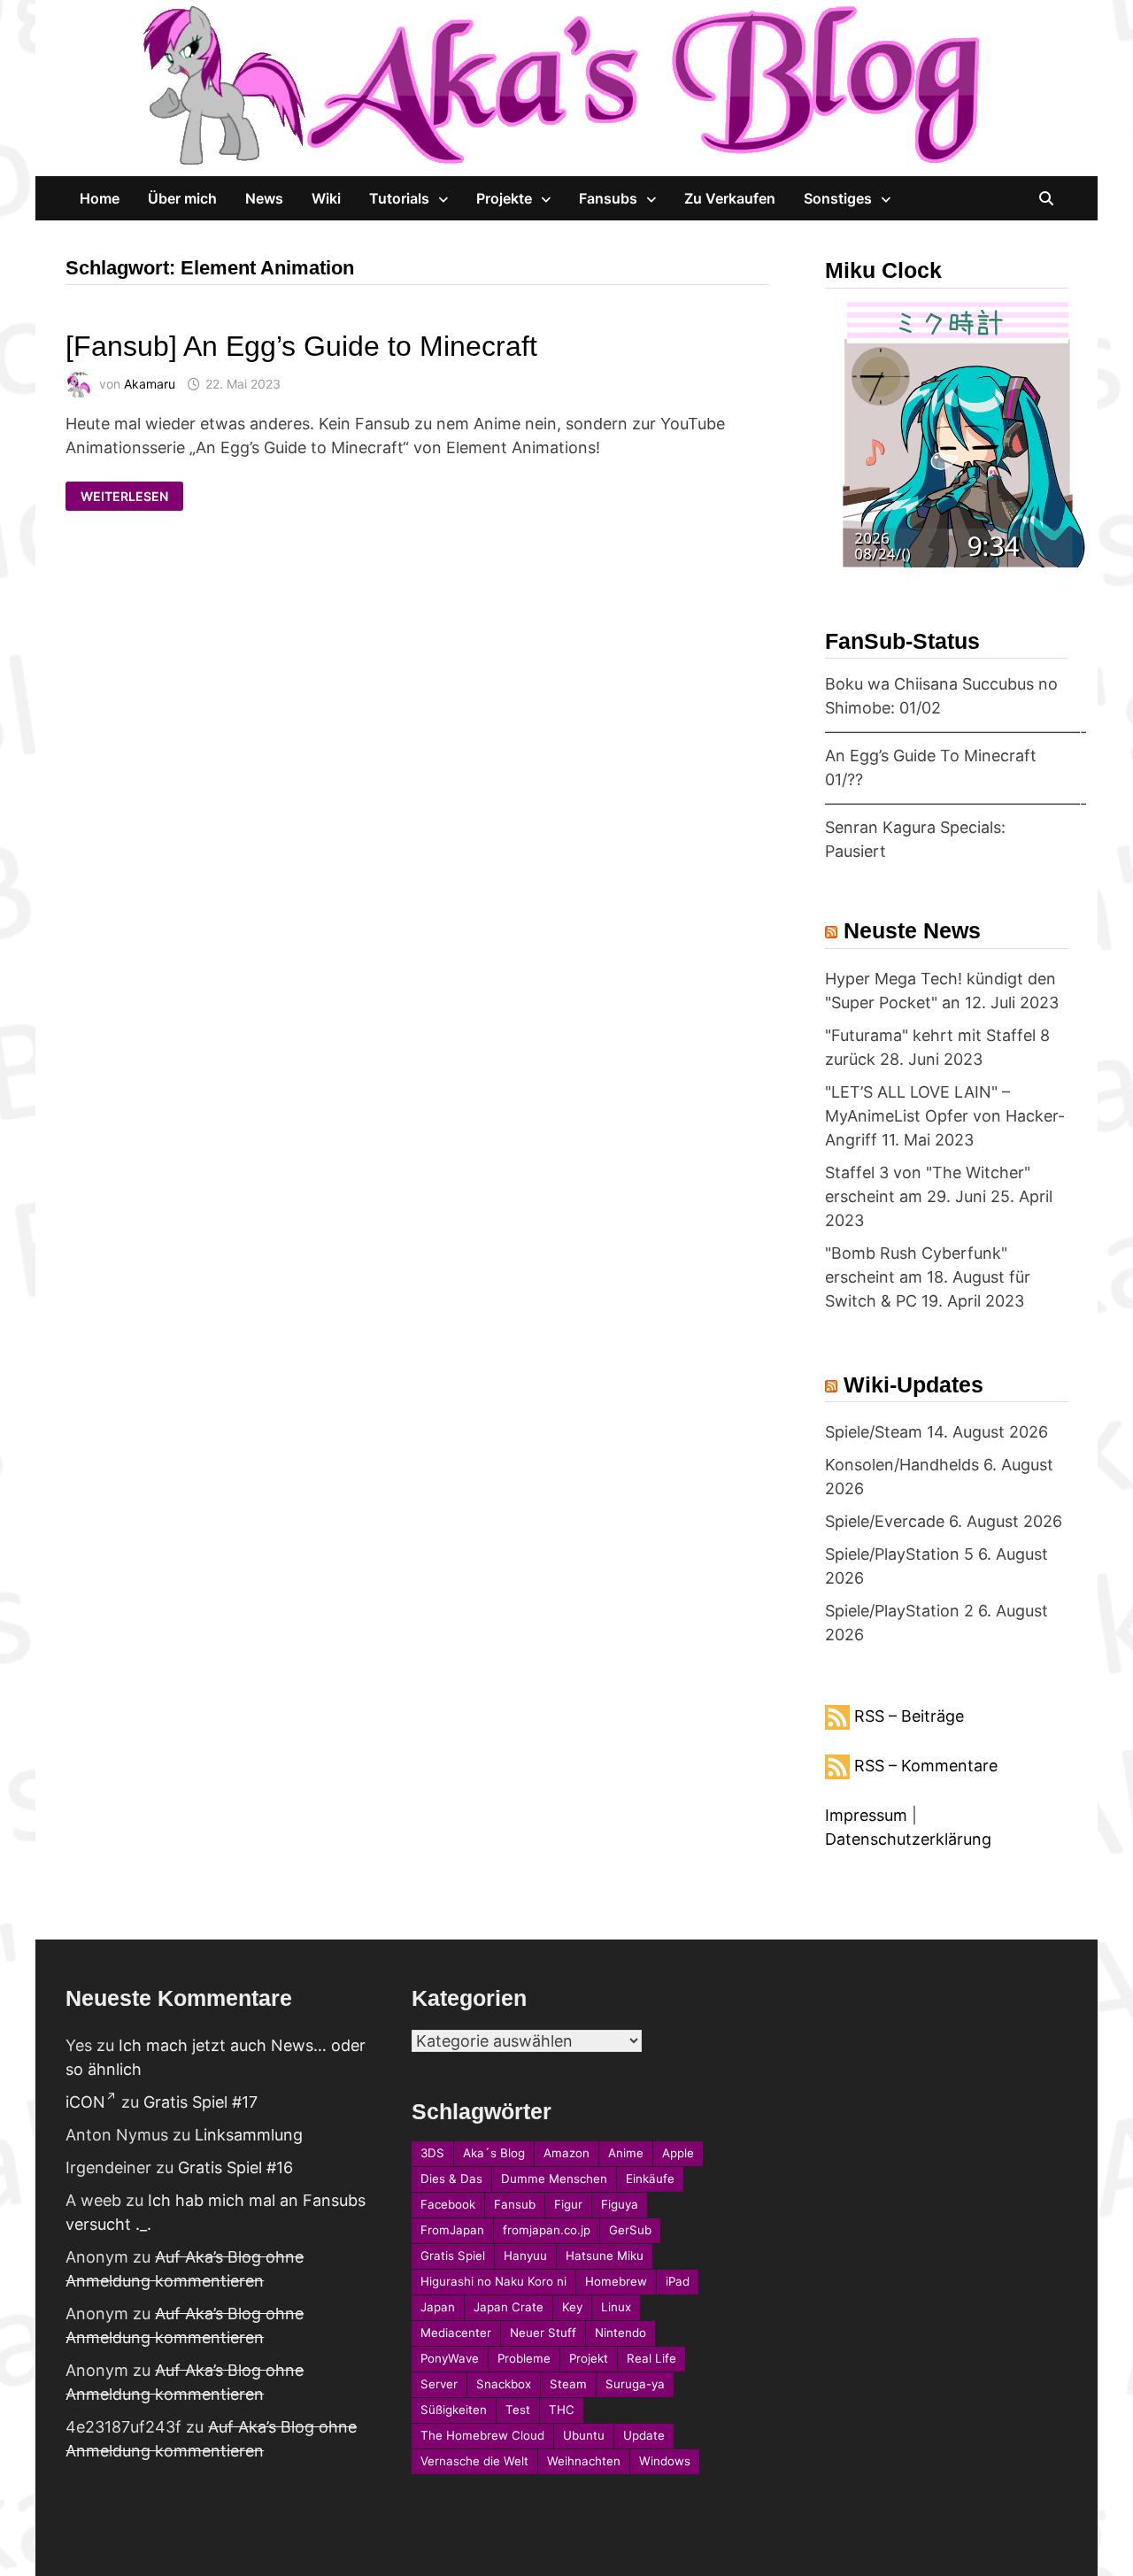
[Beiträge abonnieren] (837, 1716)
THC (562, 2410)
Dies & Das (451, 2179)
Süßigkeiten (454, 2410)
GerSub (630, 2230)
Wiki (326, 198)
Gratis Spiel (453, 2256)
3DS (432, 2153)
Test (518, 2410)
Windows (665, 2461)
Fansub (515, 2204)
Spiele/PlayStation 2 (899, 1611)
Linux (616, 2307)
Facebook (448, 2204)
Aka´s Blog (494, 2153)
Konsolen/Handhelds (902, 1465)
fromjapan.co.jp (547, 2230)
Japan (438, 2307)
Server (439, 2384)
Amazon (566, 2153)
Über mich (182, 198)
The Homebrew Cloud (482, 2435)
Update (644, 2435)
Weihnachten (584, 2461)
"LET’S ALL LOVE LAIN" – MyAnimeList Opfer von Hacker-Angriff (945, 1116)
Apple (678, 2153)
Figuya (620, 2204)
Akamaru (150, 384)
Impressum (866, 1815)
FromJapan (452, 2230)
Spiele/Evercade (885, 1521)
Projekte (504, 198)
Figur (568, 2204)
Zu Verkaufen (730, 198)
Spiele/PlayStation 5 (899, 1554)
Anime (626, 2153)
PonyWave (450, 2358)
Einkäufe (650, 2179)
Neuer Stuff (543, 2333)
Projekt (589, 2358)
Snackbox (504, 2384)
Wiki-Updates (913, 1384)
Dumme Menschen (554, 2179)
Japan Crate (509, 2307)
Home (100, 198)
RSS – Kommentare (926, 1766)
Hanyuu (525, 2256)
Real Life (651, 2358)
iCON (85, 2102)
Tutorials (399, 198)
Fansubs (608, 198)
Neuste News (912, 930)
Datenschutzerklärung (908, 1839)
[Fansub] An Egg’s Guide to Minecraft (301, 346)
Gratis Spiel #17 (200, 2102)
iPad (678, 2281)
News (264, 198)
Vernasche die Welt (474, 2461)
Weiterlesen (124, 497)
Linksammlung (249, 2135)
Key (572, 2307)
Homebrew (616, 2281)
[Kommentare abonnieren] (837, 1766)
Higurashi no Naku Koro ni (493, 2281)
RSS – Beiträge (909, 1716)
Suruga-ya (635, 2384)
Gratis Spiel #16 (235, 2167)
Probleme (524, 2358)
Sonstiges (838, 198)
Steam (568, 2384)
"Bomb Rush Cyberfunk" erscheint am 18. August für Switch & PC (928, 1277)
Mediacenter (456, 2333)
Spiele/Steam (874, 1432)
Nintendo (620, 2333)
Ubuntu (584, 2435)
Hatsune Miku (605, 2256)
